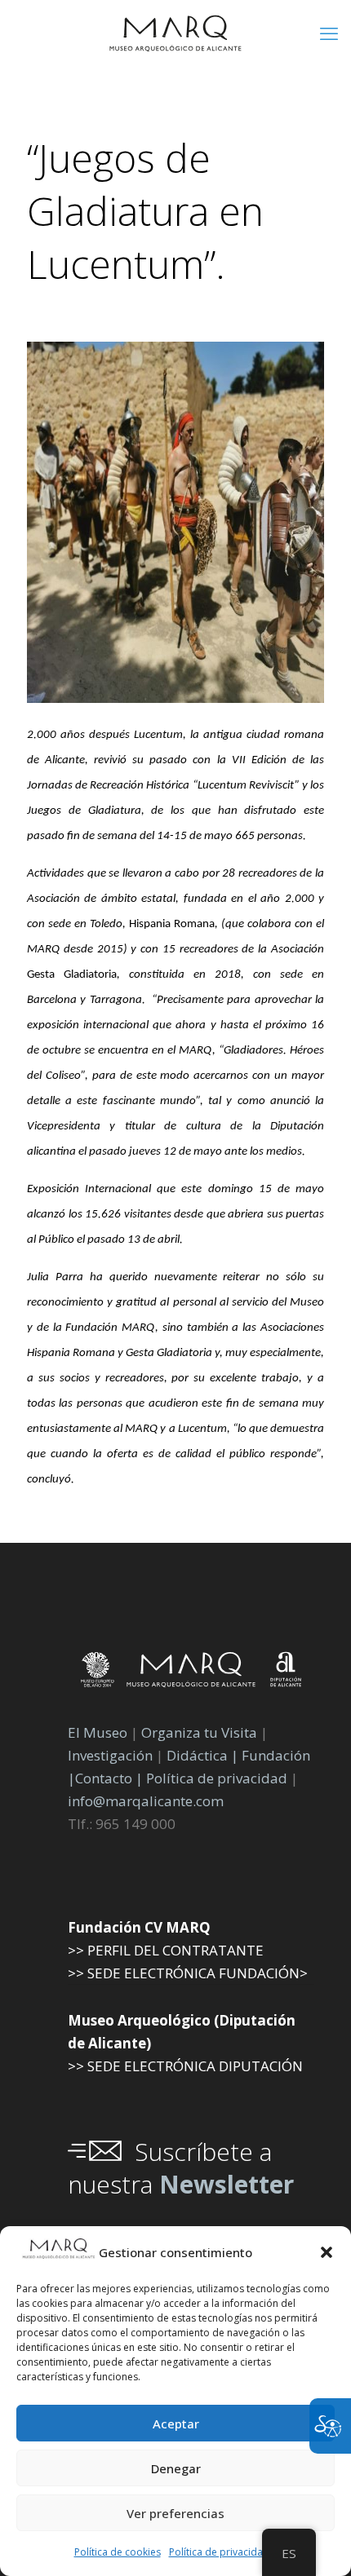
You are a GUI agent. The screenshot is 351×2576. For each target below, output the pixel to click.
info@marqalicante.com (146, 1801)
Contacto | (109, 1778)
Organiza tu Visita (199, 1732)
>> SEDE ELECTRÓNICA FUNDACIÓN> (188, 1973)
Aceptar (176, 2424)
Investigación (110, 1755)
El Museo (98, 1732)
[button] (327, 2252)
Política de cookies (118, 2552)
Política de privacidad (219, 2552)
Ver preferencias (175, 2513)
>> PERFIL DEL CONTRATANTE (166, 1950)
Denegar (176, 2468)
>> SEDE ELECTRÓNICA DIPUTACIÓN (185, 2066)
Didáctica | (204, 1755)
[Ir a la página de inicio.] (175, 33)
